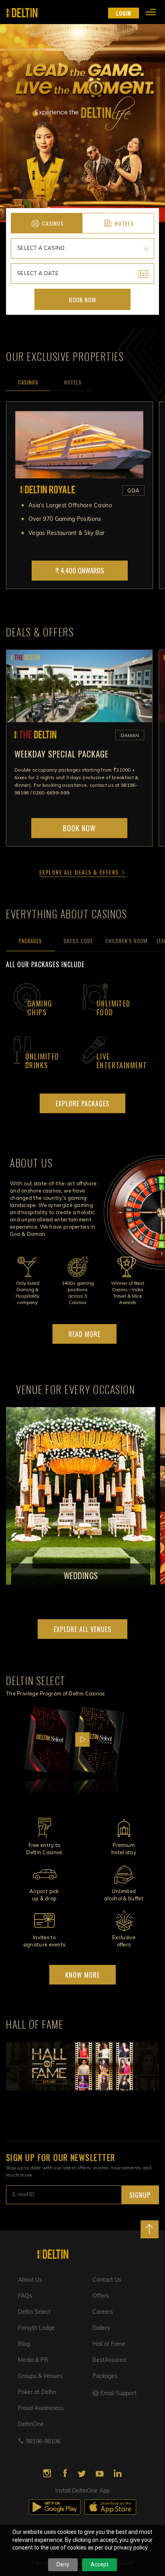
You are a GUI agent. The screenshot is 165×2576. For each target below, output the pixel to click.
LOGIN (124, 13)
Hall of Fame (109, 2344)
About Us (30, 2280)
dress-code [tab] (78, 941)
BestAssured (109, 2360)
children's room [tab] (126, 941)
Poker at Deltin (37, 2393)
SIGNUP (140, 2195)
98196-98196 (43, 2442)
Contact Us (107, 2280)
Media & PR (33, 2360)
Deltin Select (34, 2312)
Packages (105, 2377)
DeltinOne (31, 2425)
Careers (103, 2312)
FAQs (25, 2296)
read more (85, 1334)
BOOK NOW (79, 828)
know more (82, 1975)
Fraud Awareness (41, 2409)
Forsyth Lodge (36, 2328)
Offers (101, 2296)
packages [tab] (30, 941)
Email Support (119, 2394)
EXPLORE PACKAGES (82, 1104)
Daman (130, 736)
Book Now (83, 300)
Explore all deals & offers (80, 872)
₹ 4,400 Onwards (80, 570)
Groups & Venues (40, 2377)
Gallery (101, 2328)
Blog (24, 2344)
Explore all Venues (82, 1629)
